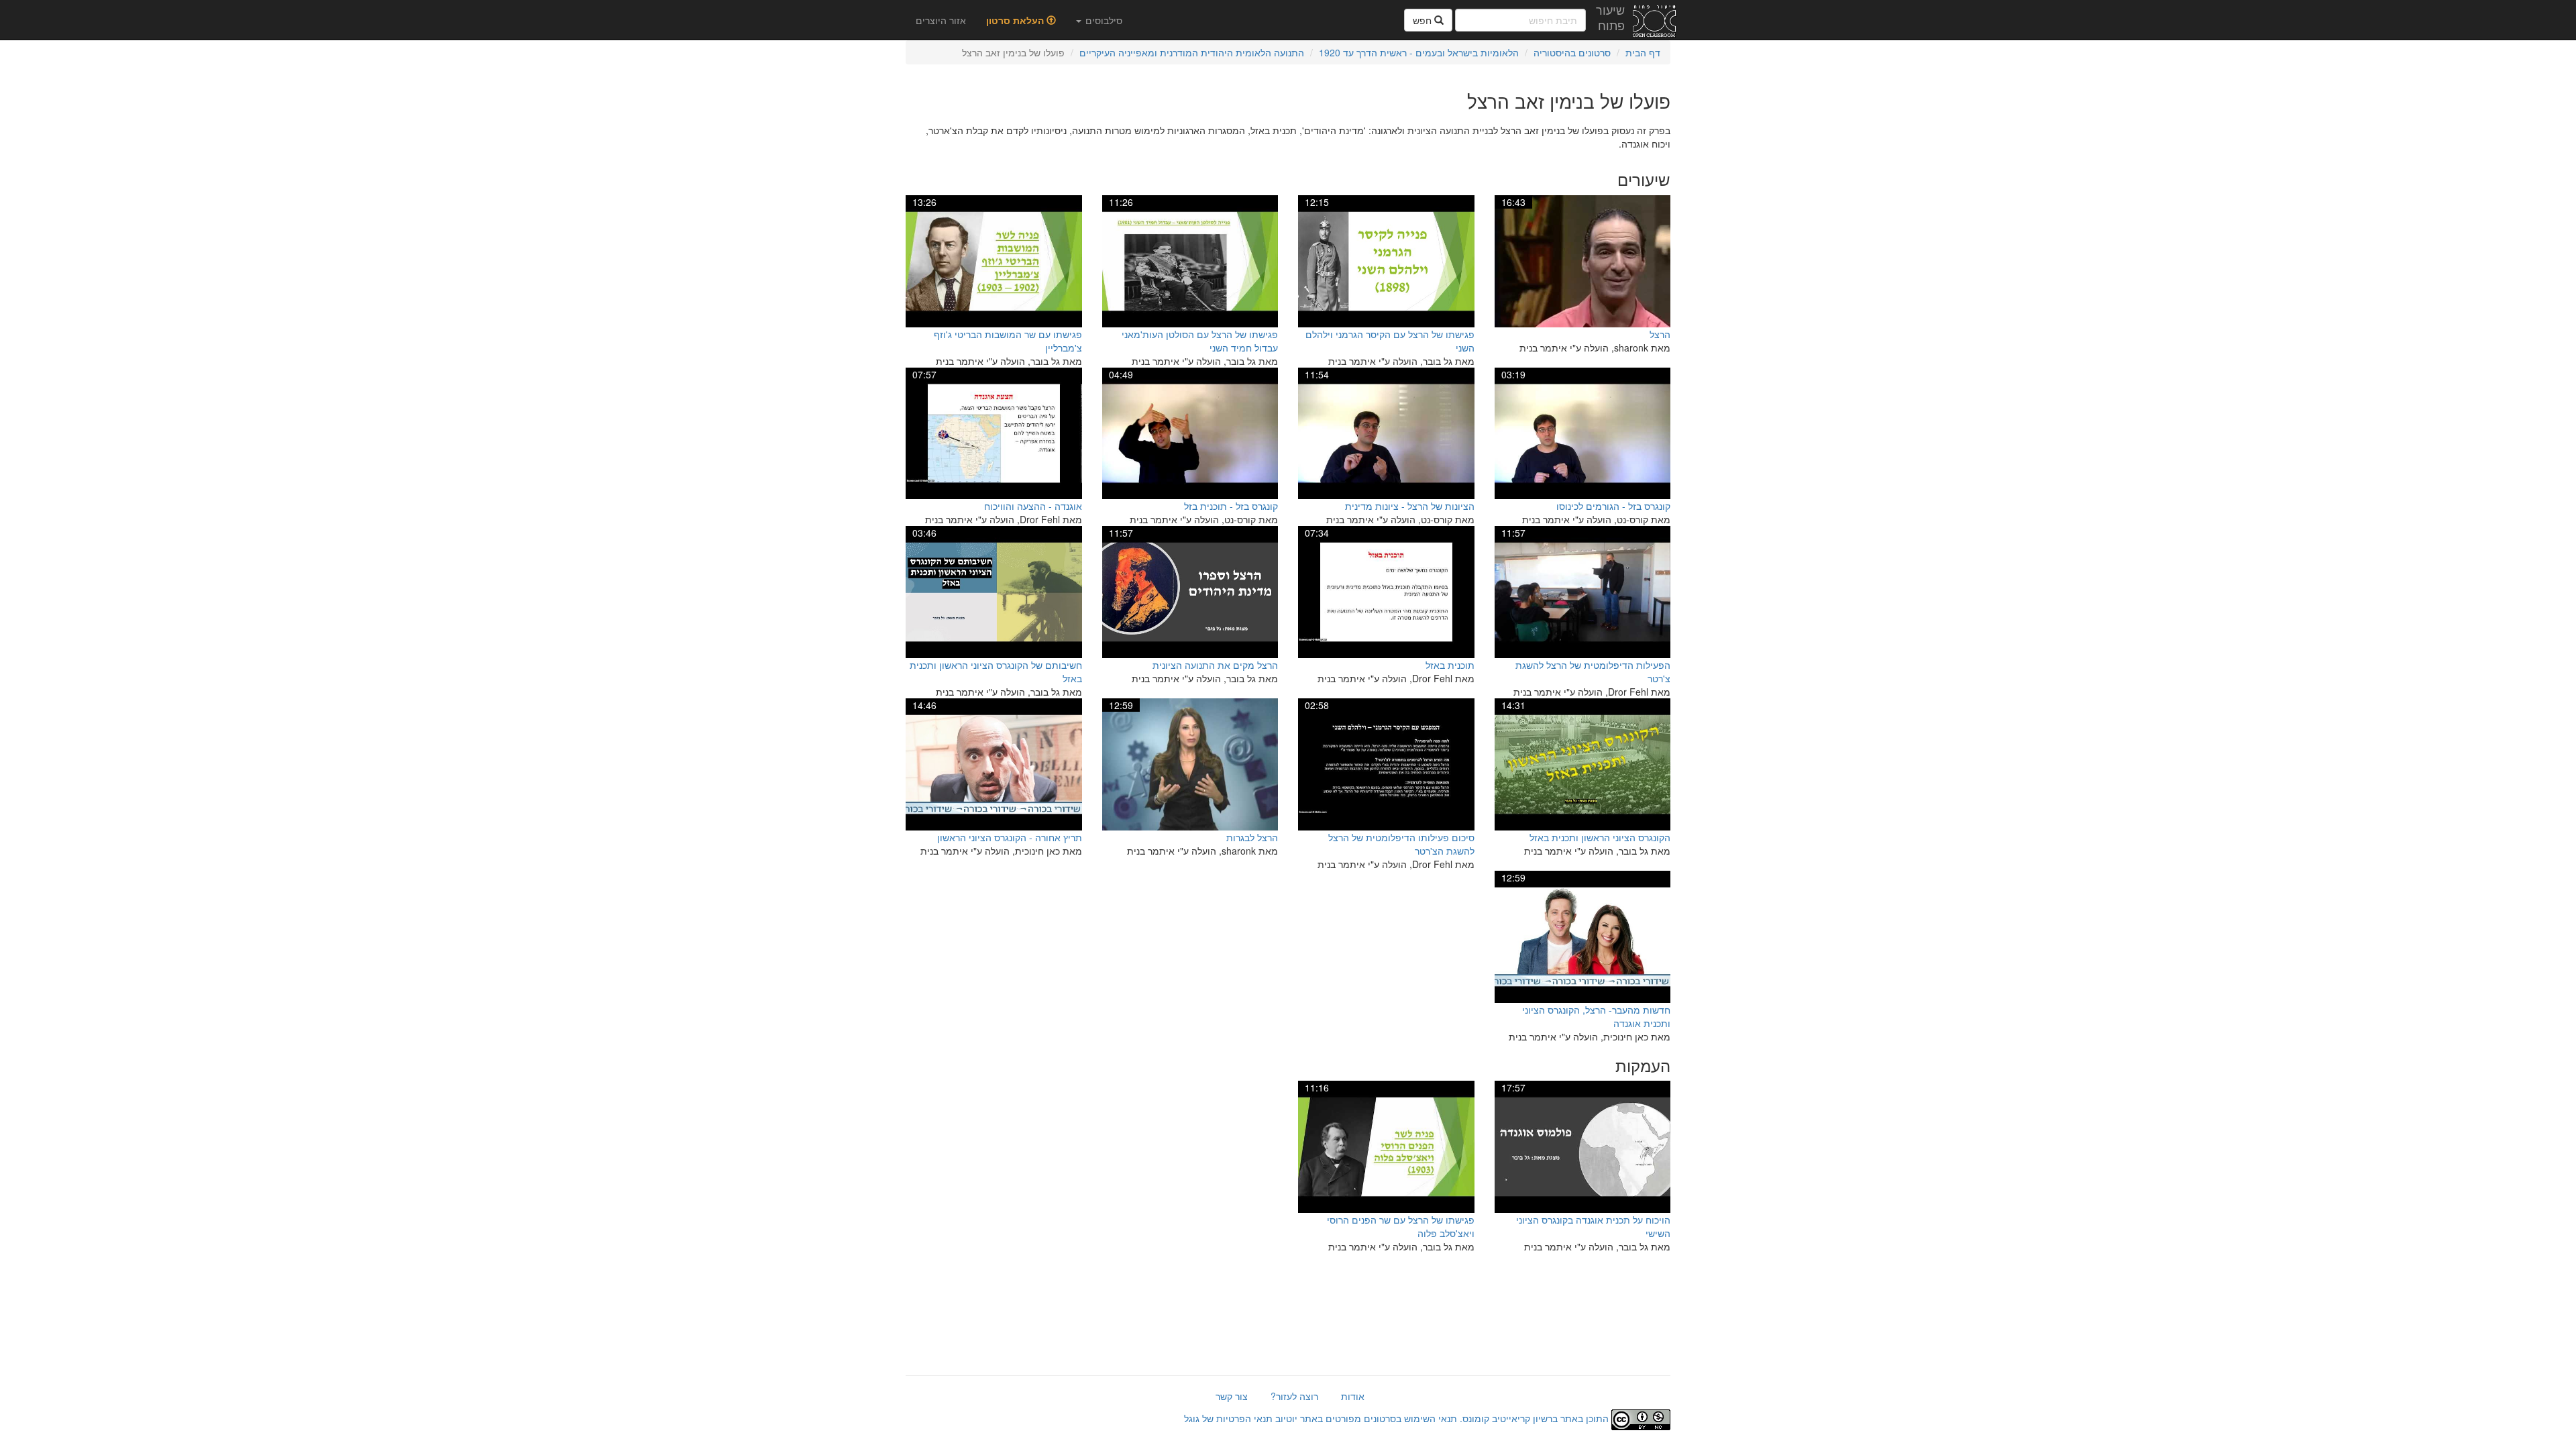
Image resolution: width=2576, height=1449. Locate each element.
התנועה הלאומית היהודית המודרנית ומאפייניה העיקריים (1192, 52)
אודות (1353, 1396)
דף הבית (1643, 52)
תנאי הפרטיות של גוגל (1228, 1418)
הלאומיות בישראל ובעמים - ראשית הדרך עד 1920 (1419, 52)
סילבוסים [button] (1103, 20)
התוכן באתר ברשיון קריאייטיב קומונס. (1534, 1418)
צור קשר (1232, 1396)
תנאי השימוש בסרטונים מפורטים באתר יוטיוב (1365, 1418)
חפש (1424, 20)
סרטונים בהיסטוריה (1572, 52)
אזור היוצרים (941, 20)
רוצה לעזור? (1294, 1396)
